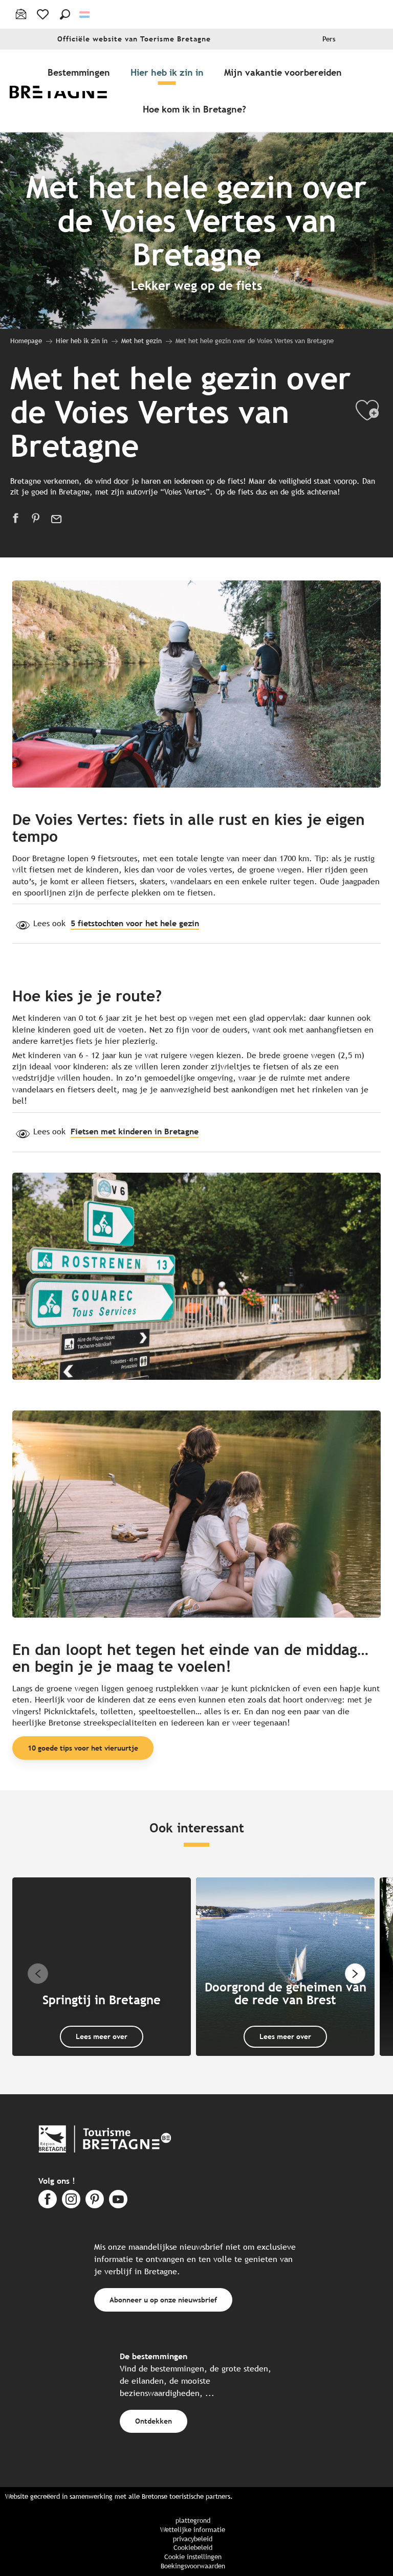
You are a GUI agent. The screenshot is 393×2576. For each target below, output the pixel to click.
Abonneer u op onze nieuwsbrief (163, 2300)
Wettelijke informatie (193, 2530)
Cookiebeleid (193, 2548)
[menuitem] (65, 91)
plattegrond (193, 2521)
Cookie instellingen (193, 2557)
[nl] (85, 15)
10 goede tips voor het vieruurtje (83, 1748)
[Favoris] (44, 14)
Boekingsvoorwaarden (193, 2566)
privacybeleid (193, 2539)
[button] (65, 14)
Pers (329, 39)
